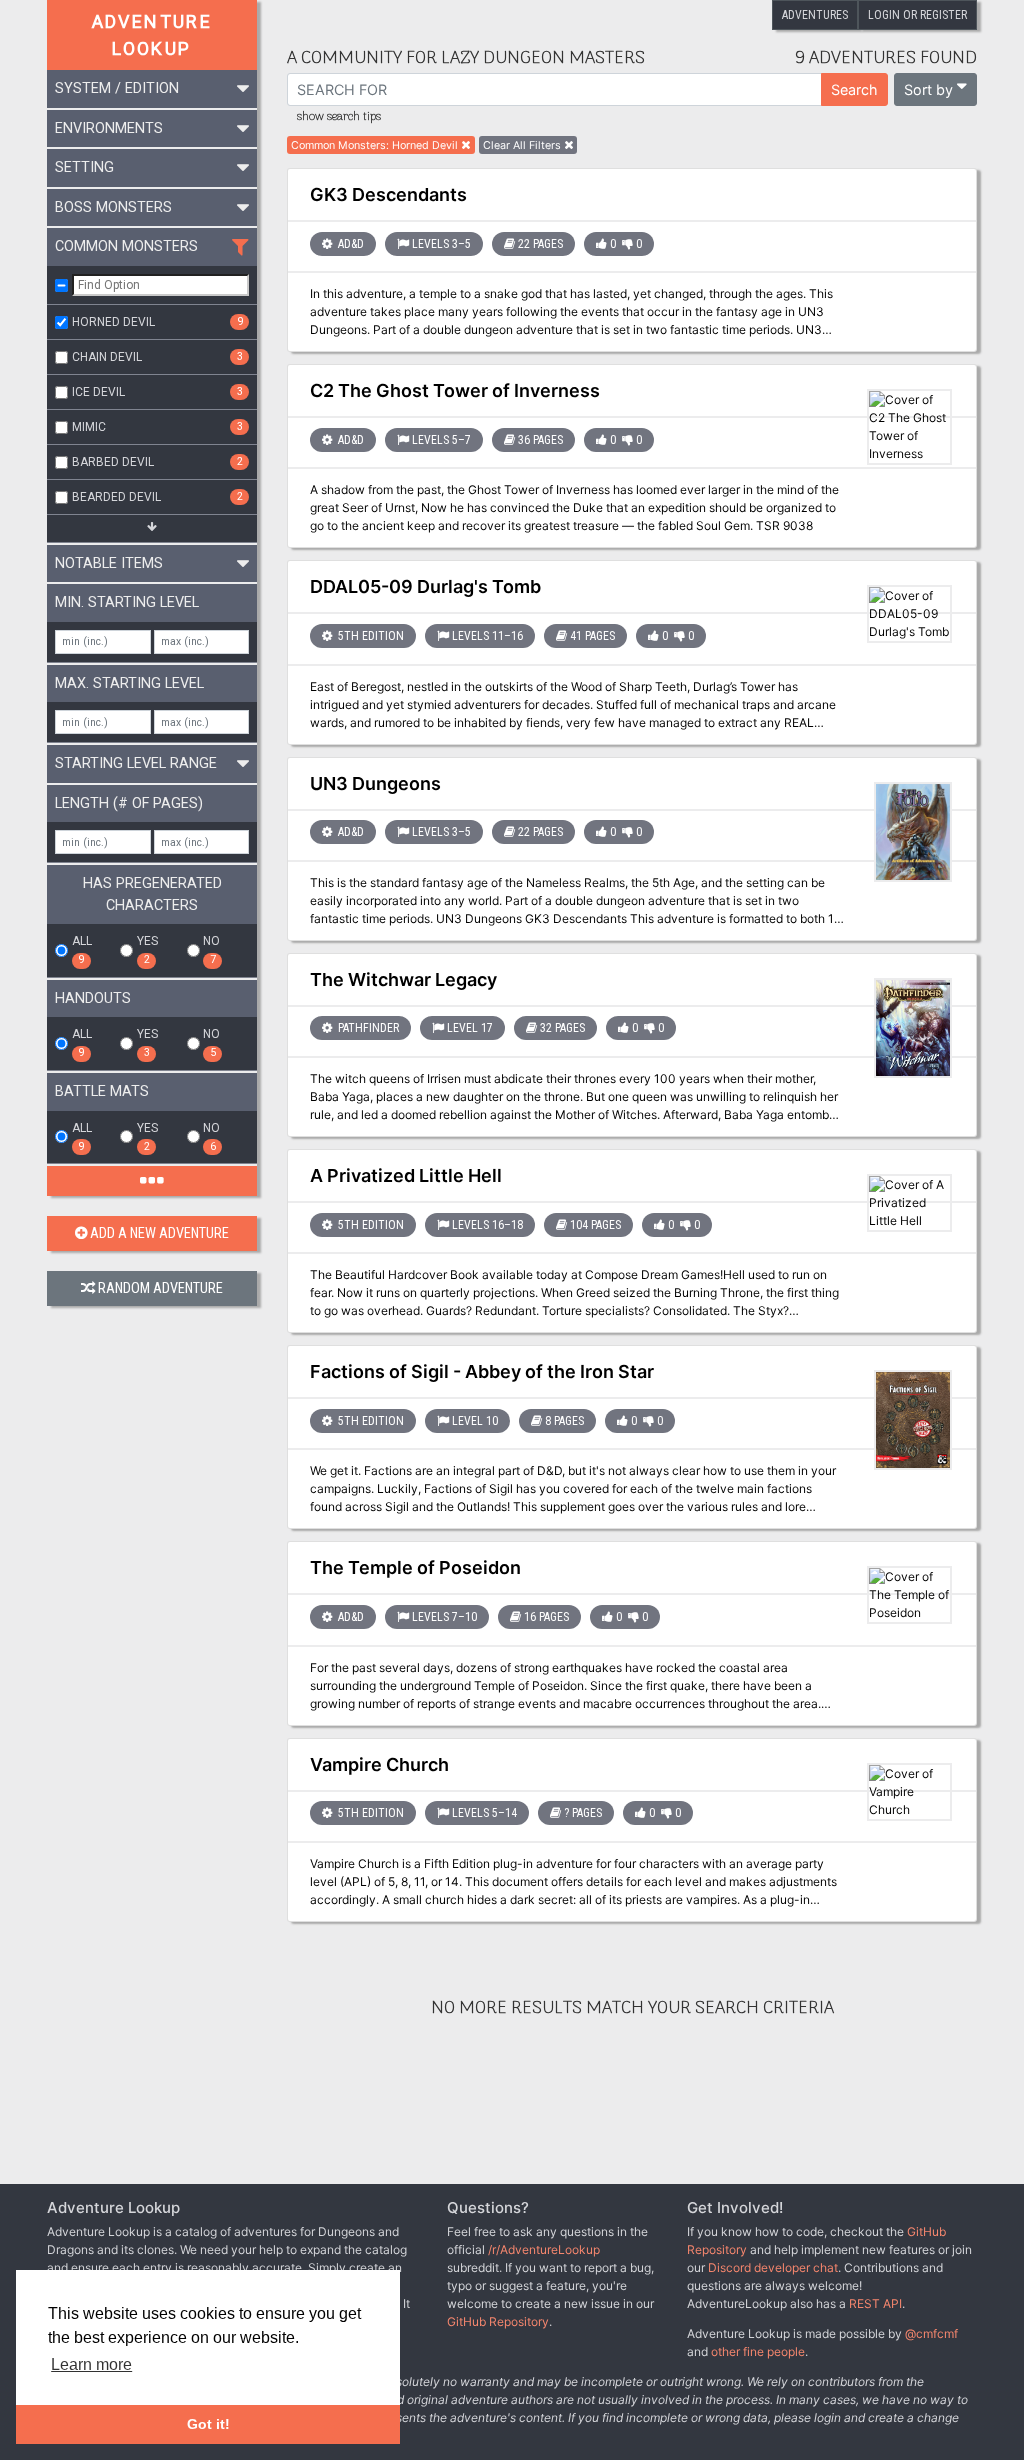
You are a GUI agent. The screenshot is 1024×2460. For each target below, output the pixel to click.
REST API (875, 2303)
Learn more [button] (91, 2364)
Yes (147, 950)
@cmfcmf (931, 2333)
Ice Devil (157, 392)
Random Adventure (160, 1288)
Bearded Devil (157, 497)
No (211, 950)
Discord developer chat (773, 2267)
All (82, 950)
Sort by (928, 89)
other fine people (758, 2351)
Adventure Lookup (152, 35)
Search (854, 89)
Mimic (157, 427)
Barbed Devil (157, 462)
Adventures (815, 15)
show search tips (339, 117)
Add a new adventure (159, 1233)
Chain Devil (157, 357)
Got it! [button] (208, 2424)
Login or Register (917, 15)
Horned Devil (157, 322)
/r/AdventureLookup (544, 2249)
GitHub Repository (498, 2321)
